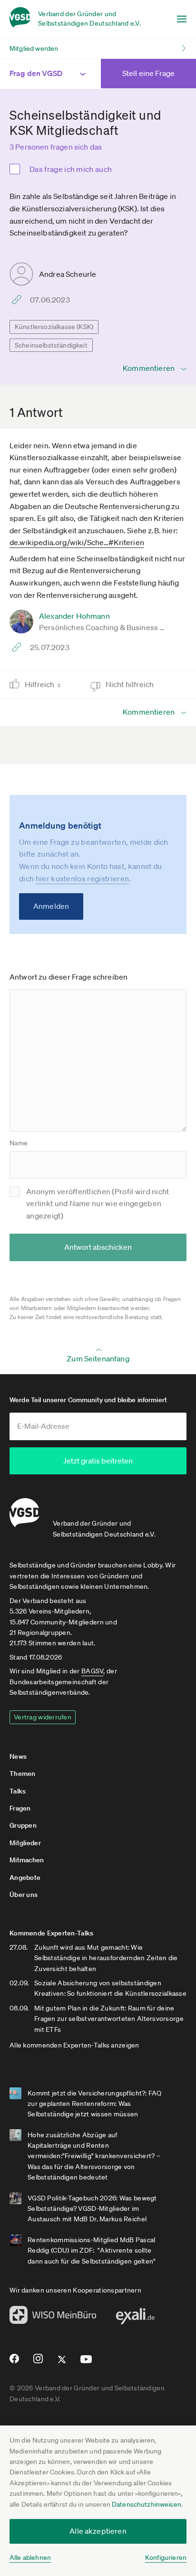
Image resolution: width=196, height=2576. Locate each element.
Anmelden (51, 906)
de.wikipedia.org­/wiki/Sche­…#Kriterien (77, 542)
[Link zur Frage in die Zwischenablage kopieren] (19, 300)
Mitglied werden (34, 48)
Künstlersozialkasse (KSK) (54, 327)
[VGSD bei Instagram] (38, 2362)
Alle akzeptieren (98, 2531)
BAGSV (92, 1671)
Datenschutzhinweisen (147, 2504)
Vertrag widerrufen (43, 1717)
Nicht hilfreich (131, 684)
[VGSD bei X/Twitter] (62, 2363)
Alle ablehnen (30, 2557)
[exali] (135, 2319)
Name (19, 1143)
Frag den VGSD (36, 73)
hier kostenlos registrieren (83, 878)
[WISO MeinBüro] (53, 2318)
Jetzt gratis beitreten (98, 1461)
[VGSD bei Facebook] (13, 2362)
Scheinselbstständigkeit (51, 345)
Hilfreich (43, 684)
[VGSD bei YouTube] (86, 2363)
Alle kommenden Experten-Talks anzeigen (74, 2045)
